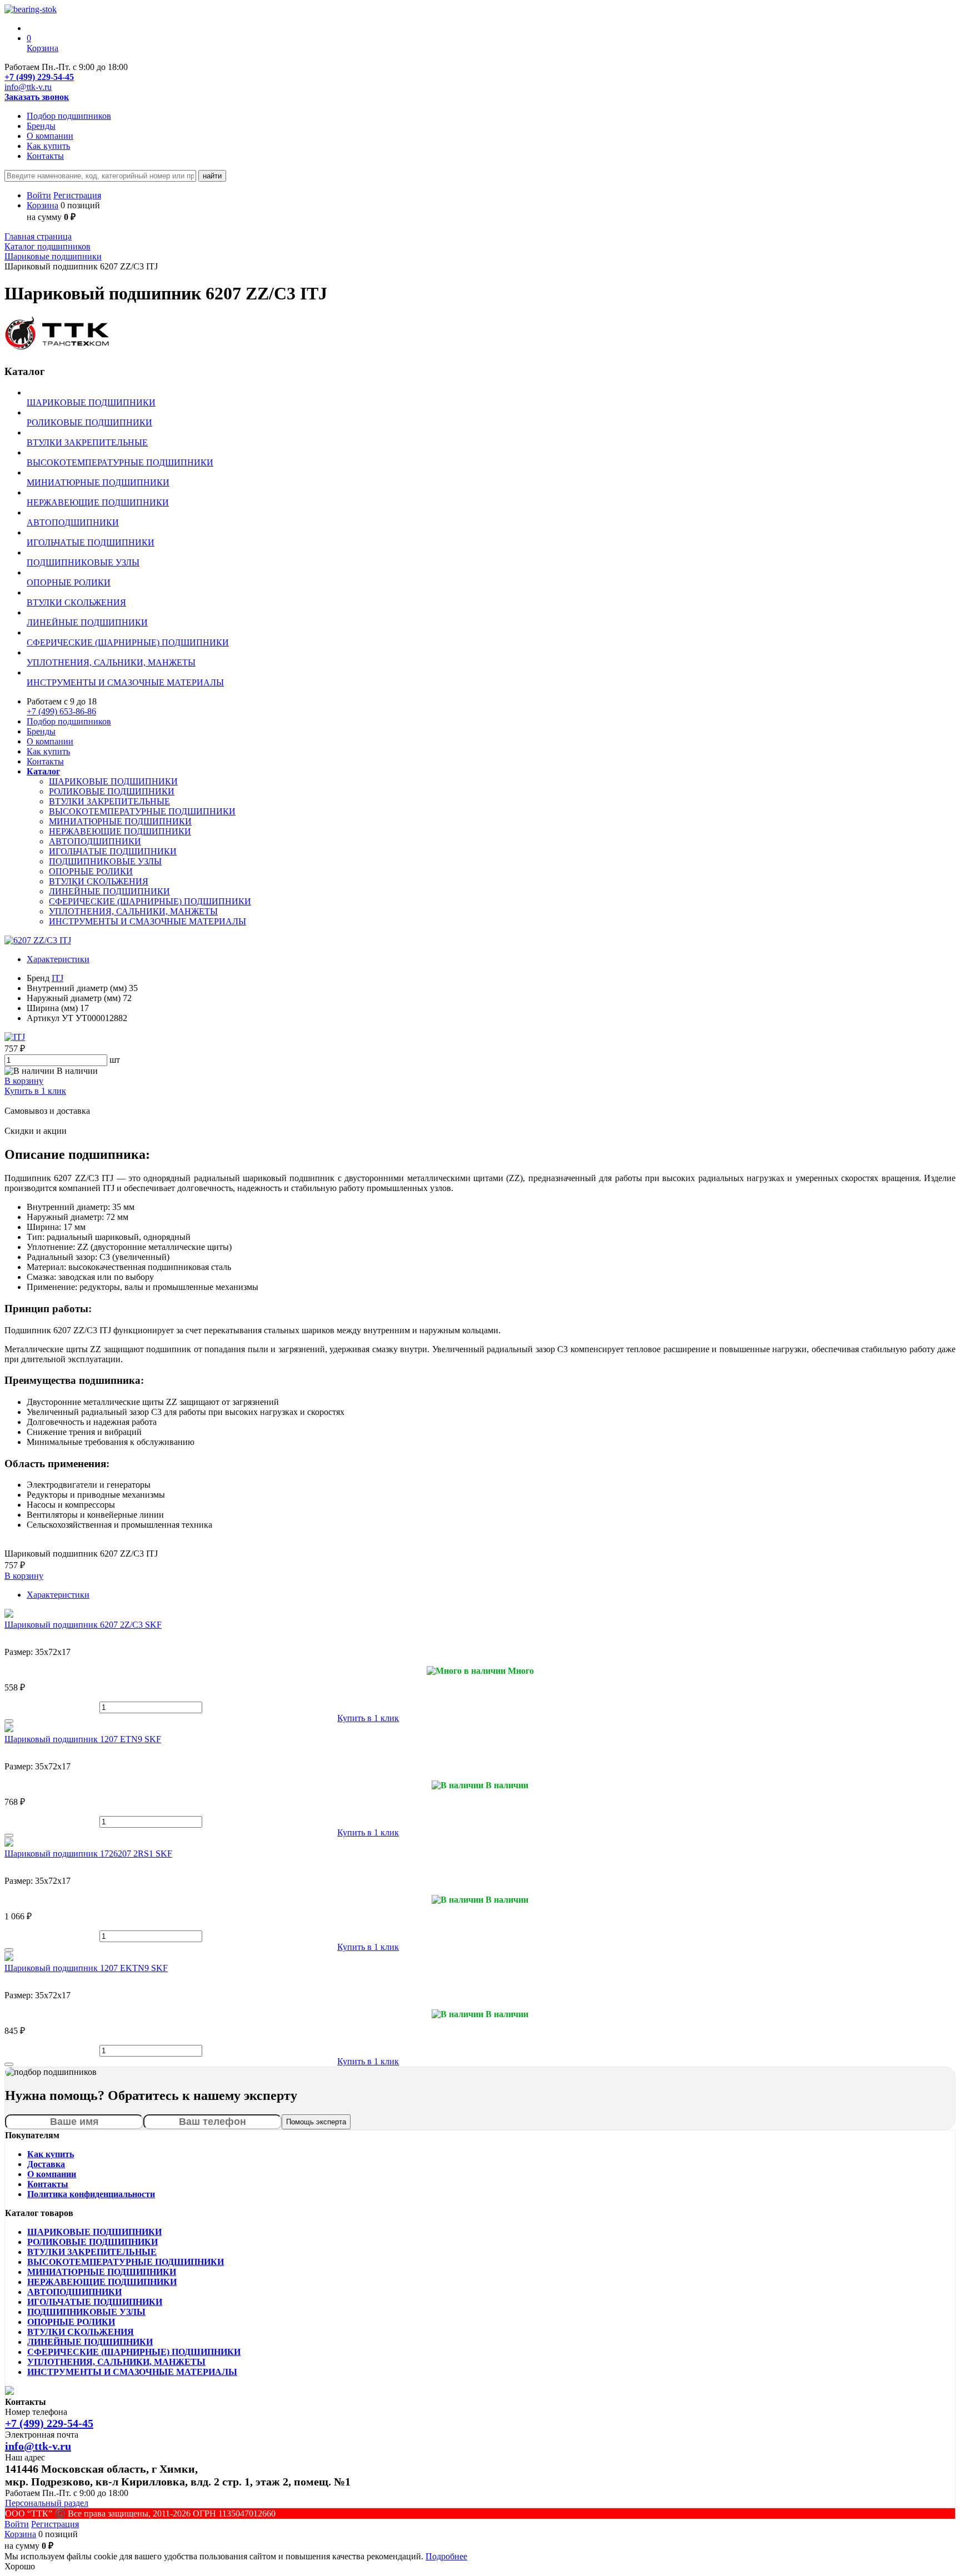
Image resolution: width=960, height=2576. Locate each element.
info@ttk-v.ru (28, 87)
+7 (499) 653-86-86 (61, 711)
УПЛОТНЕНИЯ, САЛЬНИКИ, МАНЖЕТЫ (133, 911)
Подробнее (446, 2556)
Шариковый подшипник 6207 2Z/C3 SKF (83, 1625)
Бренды (41, 126)
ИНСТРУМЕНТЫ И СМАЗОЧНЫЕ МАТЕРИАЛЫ (147, 921)
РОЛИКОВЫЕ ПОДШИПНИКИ (112, 791)
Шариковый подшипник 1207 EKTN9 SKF (86, 1968)
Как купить (48, 146)
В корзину (24, 1081)
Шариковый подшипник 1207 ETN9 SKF (83, 1739)
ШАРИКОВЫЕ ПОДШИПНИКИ (113, 781)
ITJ (57, 978)
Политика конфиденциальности (91, 2194)
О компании (50, 136)
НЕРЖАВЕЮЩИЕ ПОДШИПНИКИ (120, 831)
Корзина (42, 205)
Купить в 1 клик (35, 1091)
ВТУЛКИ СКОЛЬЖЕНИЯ (99, 881)
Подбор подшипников (69, 116)
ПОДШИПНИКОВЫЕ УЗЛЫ (105, 861)
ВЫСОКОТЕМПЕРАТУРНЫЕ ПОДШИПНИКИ (142, 811)
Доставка (46, 2164)
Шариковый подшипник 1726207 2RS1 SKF (88, 1854)
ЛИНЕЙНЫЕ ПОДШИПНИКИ (109, 891)
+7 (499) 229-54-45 (39, 77)
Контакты (45, 156)
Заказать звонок (37, 97)
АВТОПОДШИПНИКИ (95, 841)
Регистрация (77, 195)
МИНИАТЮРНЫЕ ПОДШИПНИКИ (120, 821)
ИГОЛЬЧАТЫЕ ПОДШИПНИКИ (113, 851)
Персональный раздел (47, 2503)
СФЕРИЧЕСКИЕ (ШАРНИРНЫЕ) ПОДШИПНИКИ (150, 901)
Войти (39, 195)
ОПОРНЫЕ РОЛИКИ (91, 871)
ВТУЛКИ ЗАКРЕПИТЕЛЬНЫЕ (109, 801)
